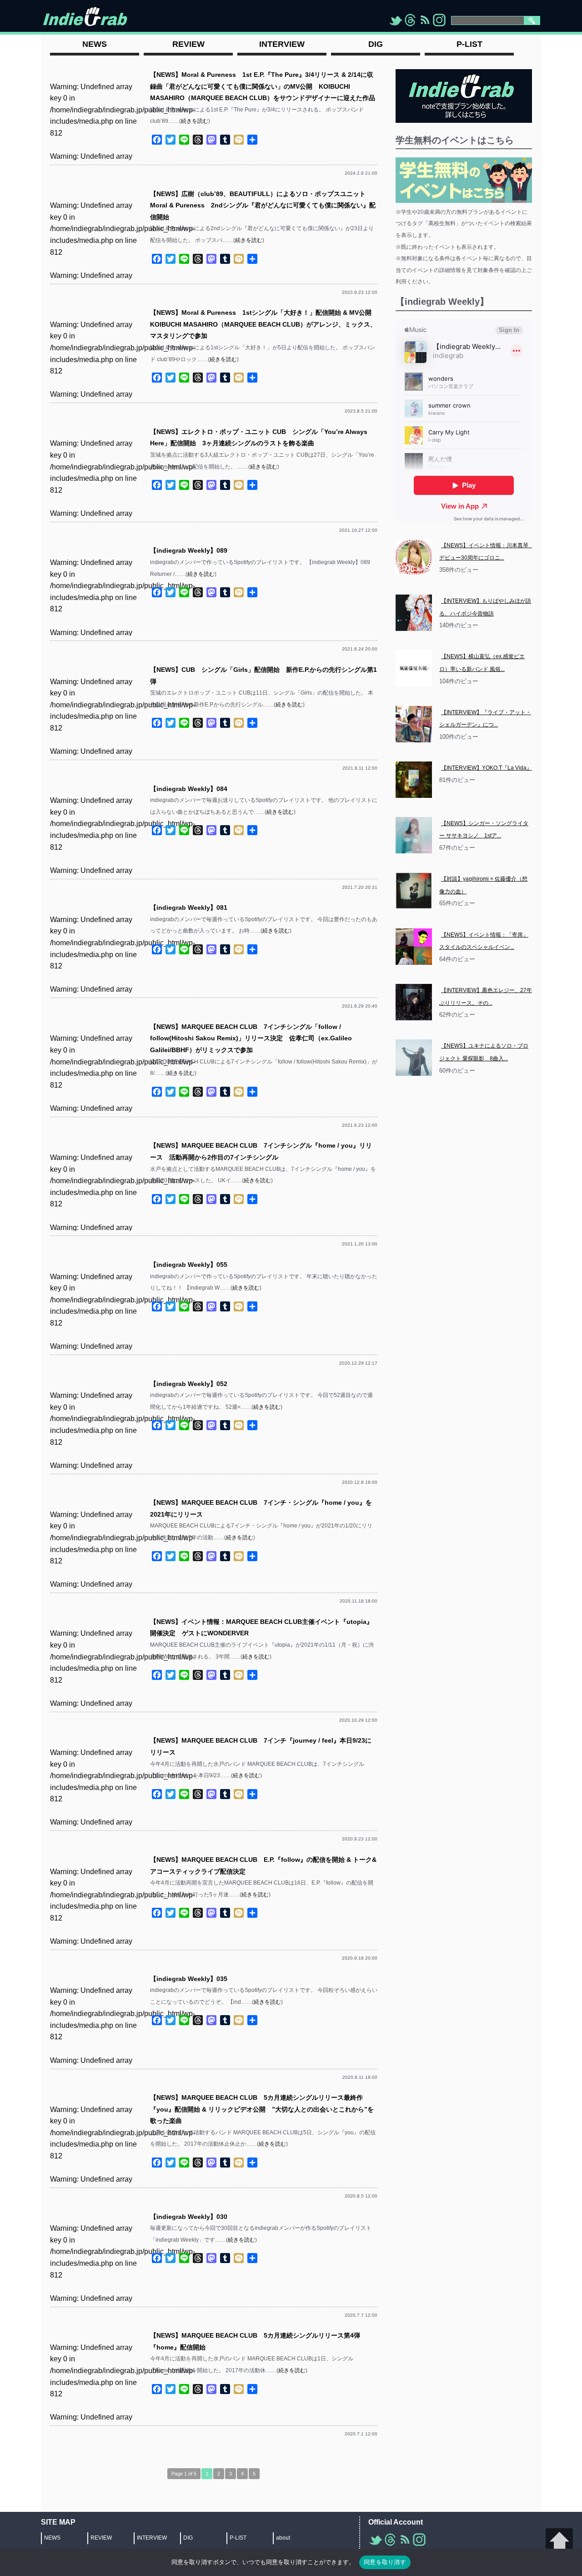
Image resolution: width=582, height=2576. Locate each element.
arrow (559, 2542)
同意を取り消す (385, 2562)
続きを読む (195, 121)
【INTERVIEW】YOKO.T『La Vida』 (487, 768)
